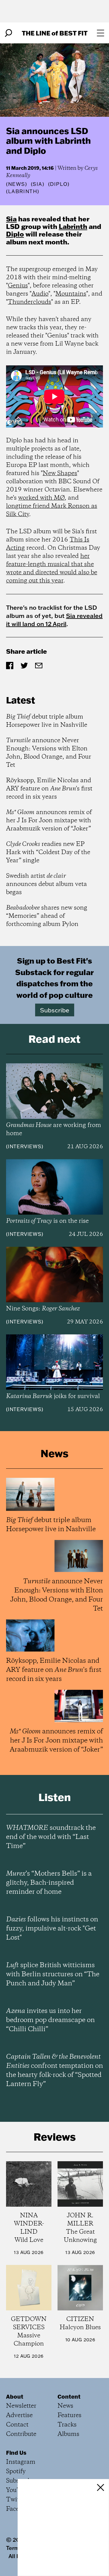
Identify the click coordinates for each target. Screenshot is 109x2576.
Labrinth (73, 226)
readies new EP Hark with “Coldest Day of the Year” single (48, 852)
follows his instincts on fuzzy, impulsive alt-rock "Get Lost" (52, 1929)
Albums (68, 2434)
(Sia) (38, 184)
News (17, 184)
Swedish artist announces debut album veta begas (46, 884)
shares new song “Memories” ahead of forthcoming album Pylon (47, 916)
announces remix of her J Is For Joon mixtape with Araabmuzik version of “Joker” (49, 821)
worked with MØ (41, 498)
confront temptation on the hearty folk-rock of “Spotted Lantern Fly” (54, 2071)
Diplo (15, 234)
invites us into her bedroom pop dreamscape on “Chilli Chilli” (50, 2020)
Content (69, 2397)
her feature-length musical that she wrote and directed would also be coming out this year (52, 569)
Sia (11, 219)
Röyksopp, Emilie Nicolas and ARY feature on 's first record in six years (49, 789)
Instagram (21, 2462)
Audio (40, 294)
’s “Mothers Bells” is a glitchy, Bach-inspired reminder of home (49, 1883)
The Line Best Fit (55, 33)
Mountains (71, 294)
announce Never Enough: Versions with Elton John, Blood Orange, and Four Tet (49, 753)
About (15, 2397)
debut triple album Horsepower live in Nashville (47, 721)
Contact (17, 2425)
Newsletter (21, 2406)
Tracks (67, 2425)
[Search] (8, 33)
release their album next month (44, 238)
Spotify (16, 2472)
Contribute (21, 2434)
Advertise (19, 2415)
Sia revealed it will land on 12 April (54, 620)
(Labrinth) (23, 191)
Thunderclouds (30, 302)
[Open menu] (101, 33)
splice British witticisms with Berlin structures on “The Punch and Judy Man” (53, 1974)
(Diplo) (59, 184)
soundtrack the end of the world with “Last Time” (51, 1837)
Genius (18, 286)
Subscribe (55, 1010)
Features (69, 2415)
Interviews (25, 1146)
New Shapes (60, 473)
